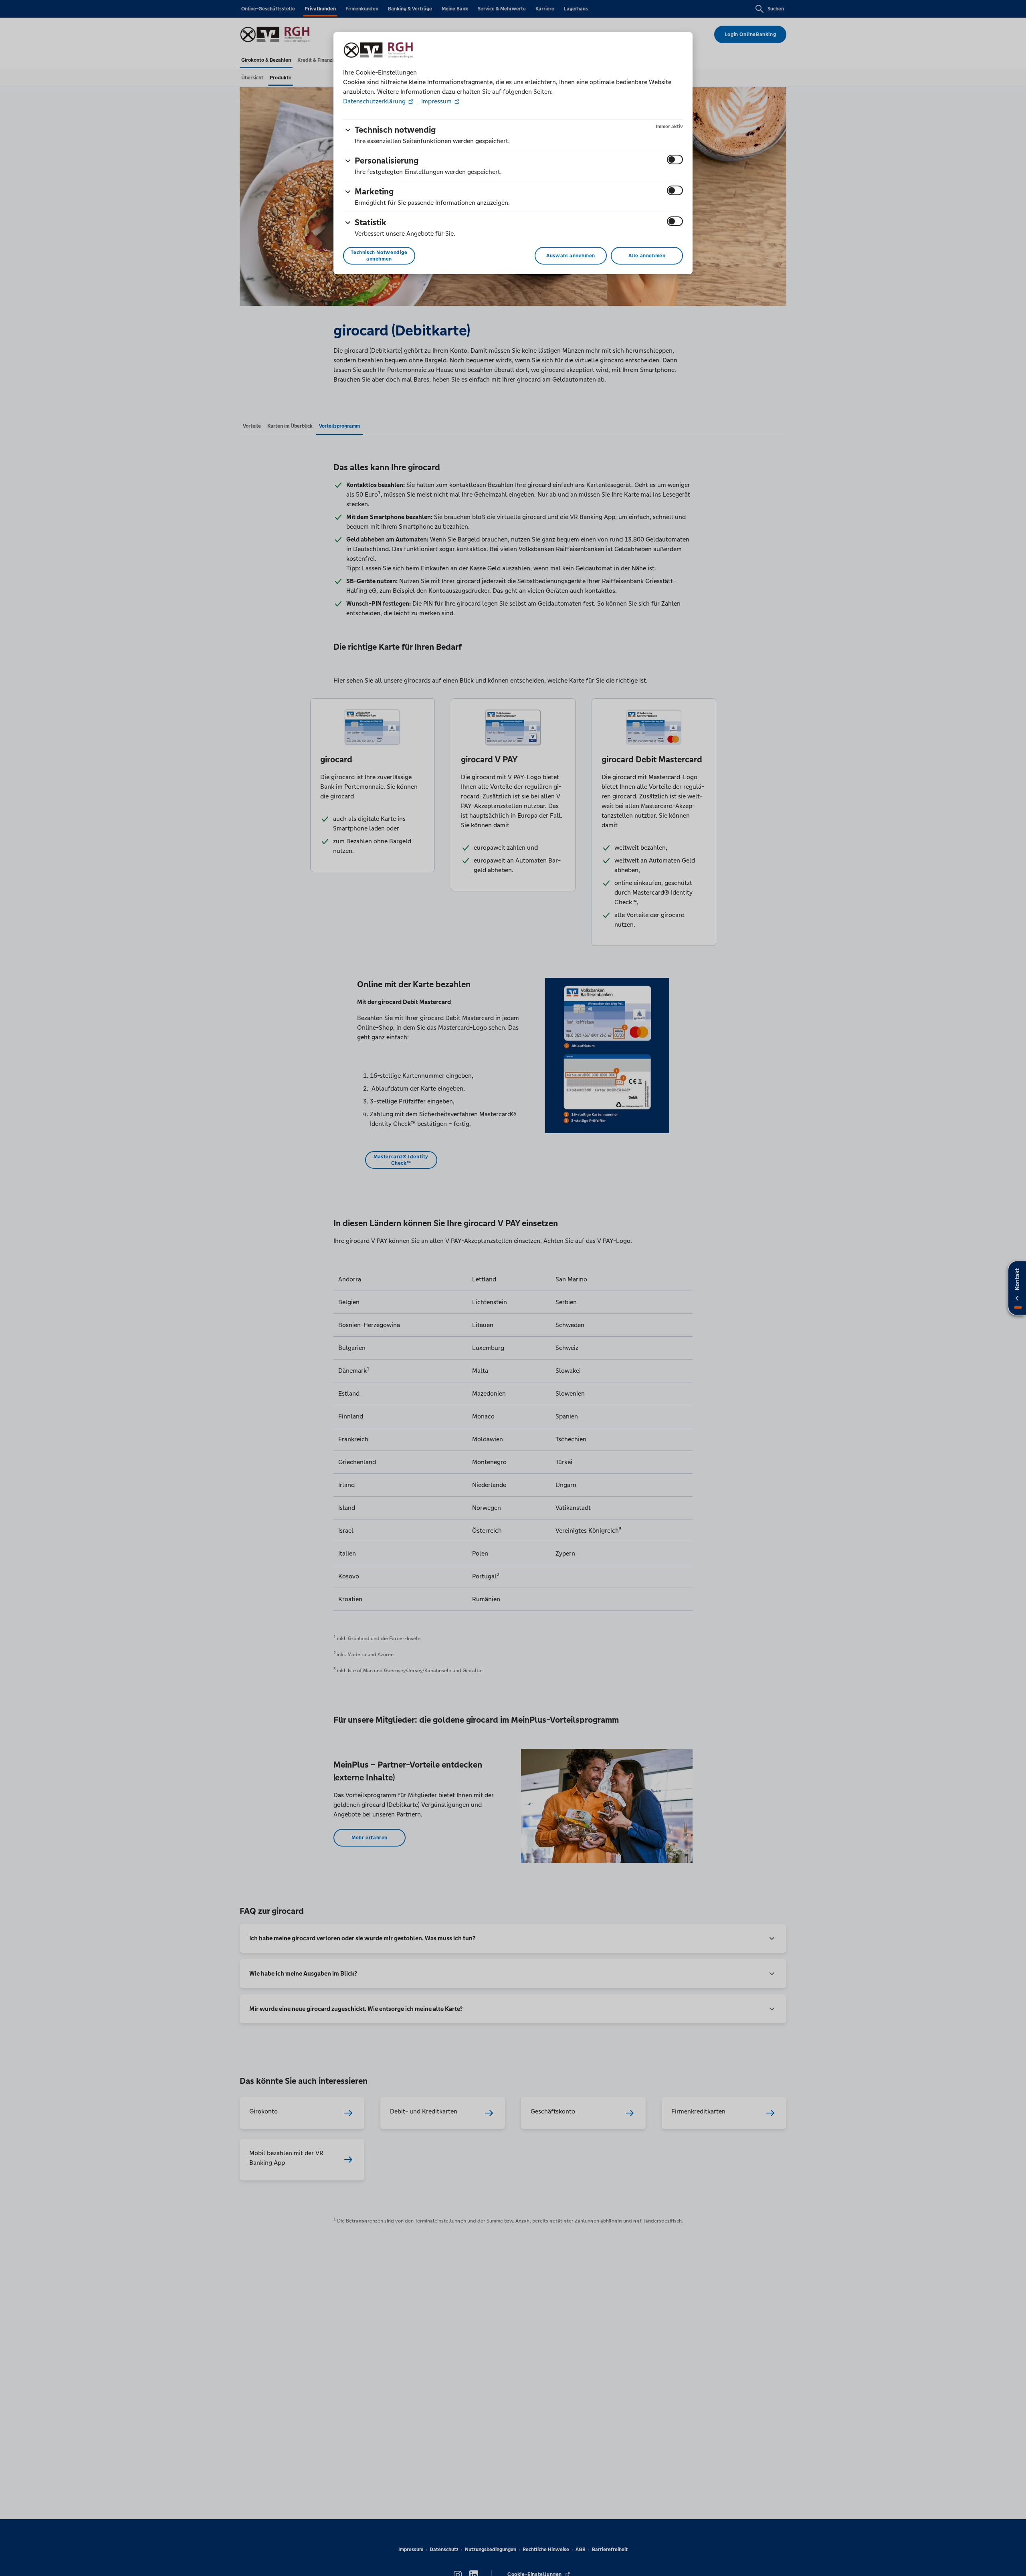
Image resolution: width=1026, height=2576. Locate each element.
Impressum (436, 101)
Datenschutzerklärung (375, 101)
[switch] (675, 160)
